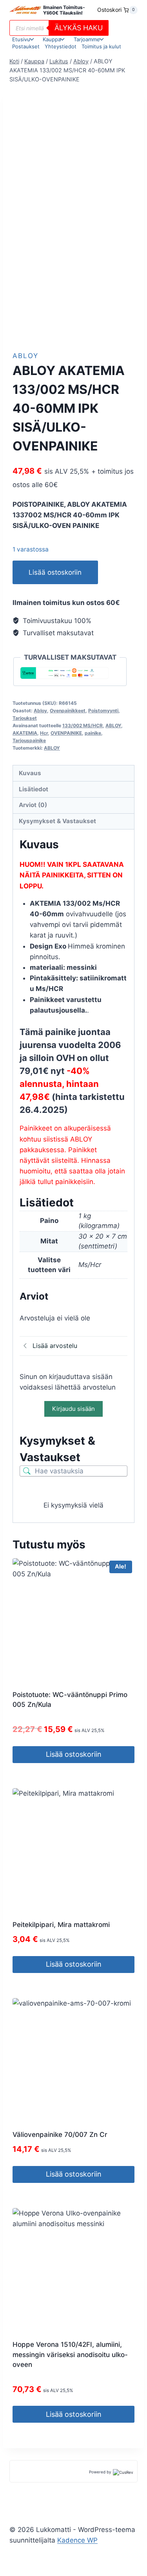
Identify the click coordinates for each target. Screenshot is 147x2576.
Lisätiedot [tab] (34, 789)
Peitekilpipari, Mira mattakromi (61, 1925)
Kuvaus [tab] (30, 773)
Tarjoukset (25, 718)
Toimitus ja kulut (101, 46)
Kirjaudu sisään (73, 1409)
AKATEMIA (25, 733)
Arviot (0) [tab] (33, 805)
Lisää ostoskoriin (55, 572)
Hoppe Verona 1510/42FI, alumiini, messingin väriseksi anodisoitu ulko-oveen (70, 2354)
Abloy (25, 356)
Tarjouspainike (29, 740)
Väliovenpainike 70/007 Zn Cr (60, 2135)
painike (93, 733)
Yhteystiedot (61, 46)
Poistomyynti (103, 711)
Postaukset (26, 46)
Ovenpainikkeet (68, 711)
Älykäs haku (79, 28)
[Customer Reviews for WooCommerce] (122, 2472)
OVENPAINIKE (66, 733)
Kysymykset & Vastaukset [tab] (57, 821)
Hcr (44, 733)
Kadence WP (77, 2540)
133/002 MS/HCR (83, 725)
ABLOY (113, 725)
